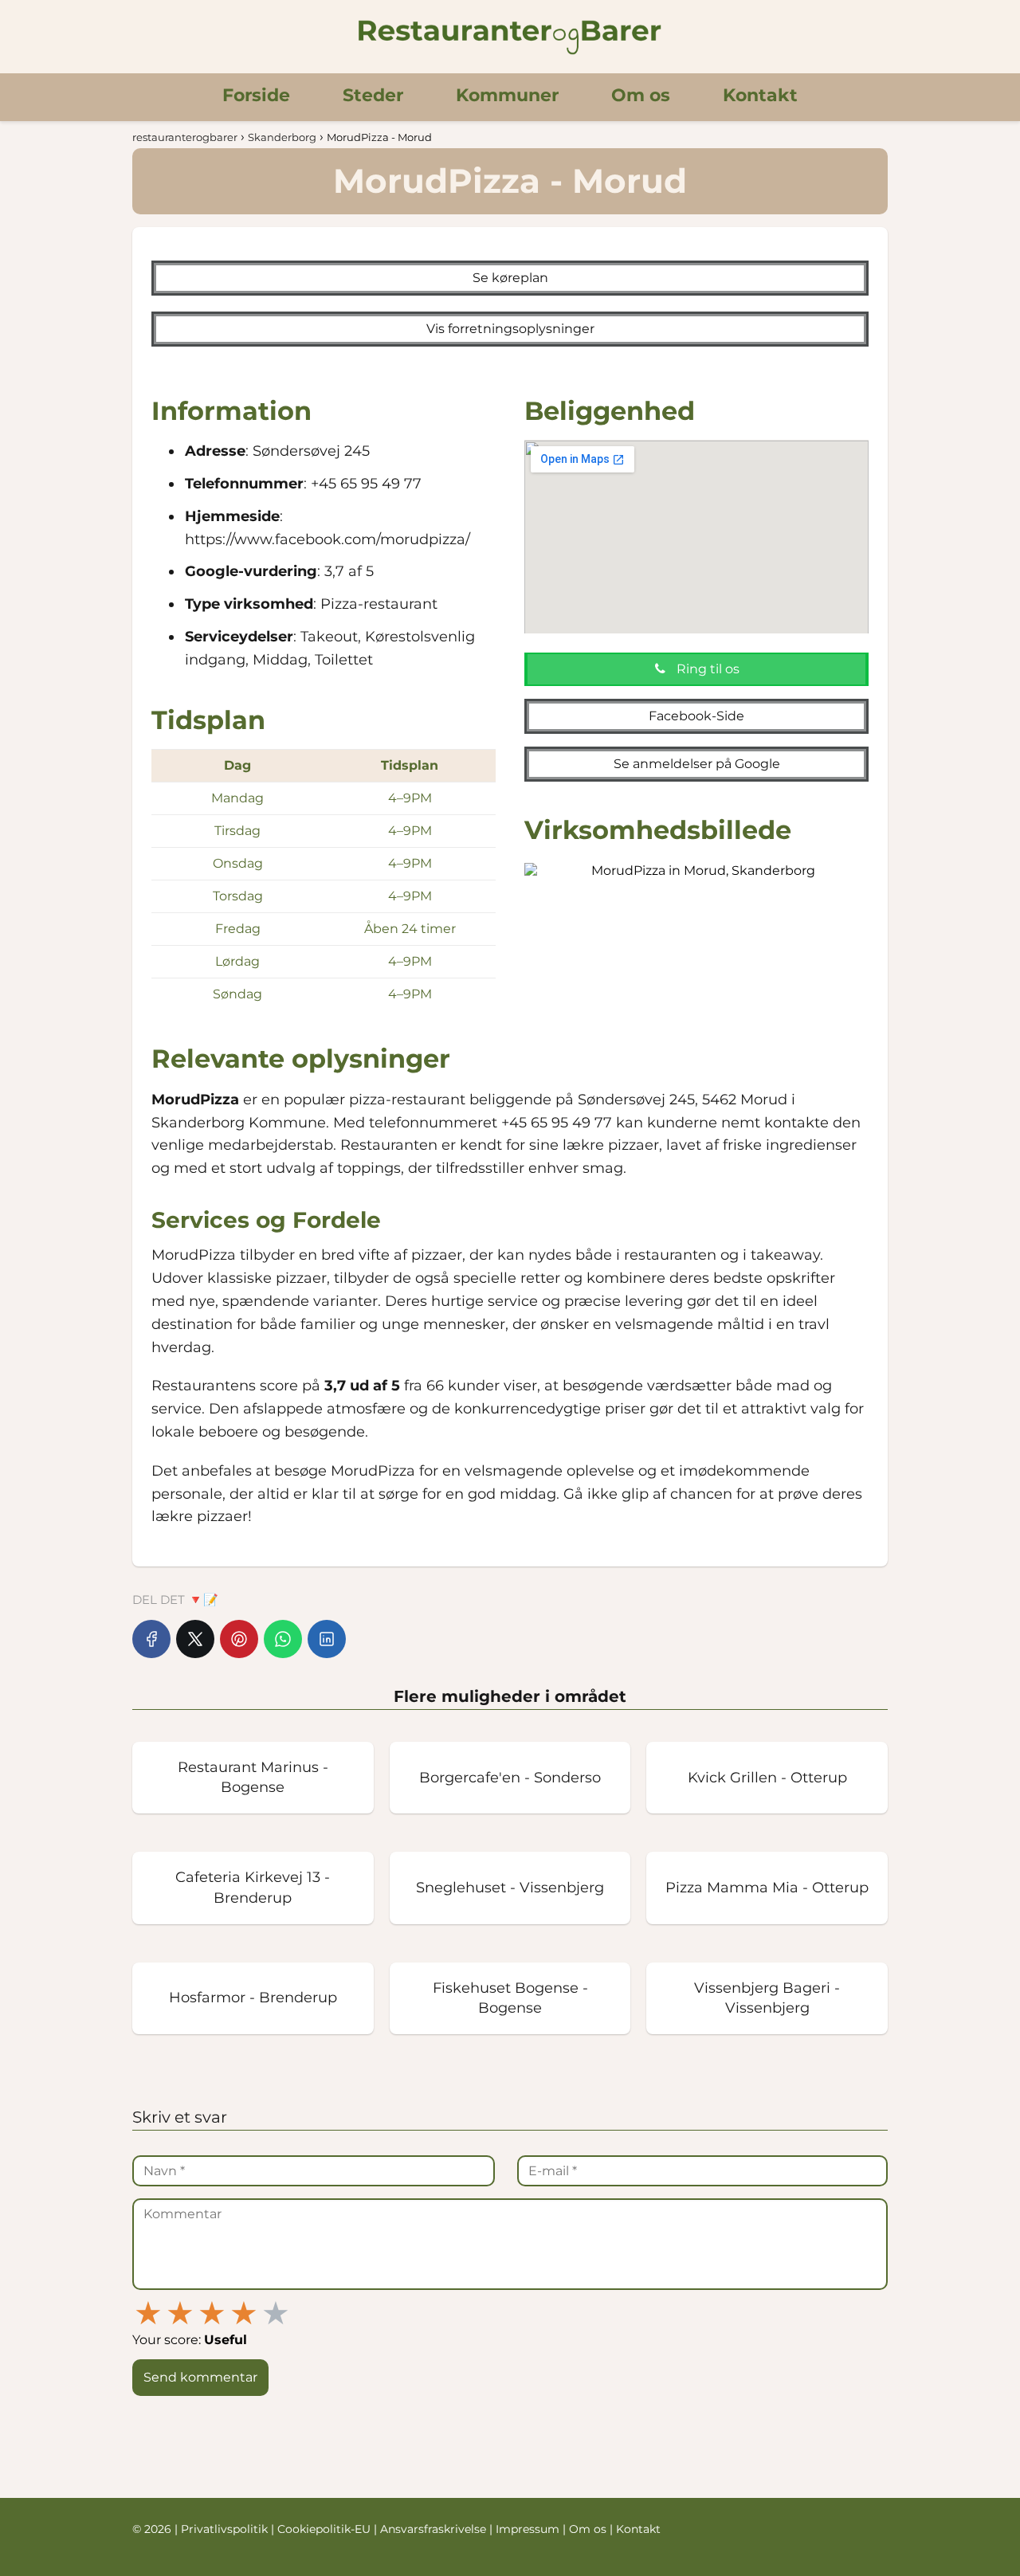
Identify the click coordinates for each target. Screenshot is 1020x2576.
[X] (195, 1639)
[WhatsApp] (283, 1639)
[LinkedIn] (327, 1639)
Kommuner (507, 95)
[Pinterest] (239, 1639)
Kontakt (760, 95)
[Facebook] (151, 1639)
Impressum (529, 2529)
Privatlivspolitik (226, 2529)
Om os (641, 95)
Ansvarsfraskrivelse (435, 2529)
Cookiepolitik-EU (326, 2529)
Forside (256, 95)
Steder (373, 95)
